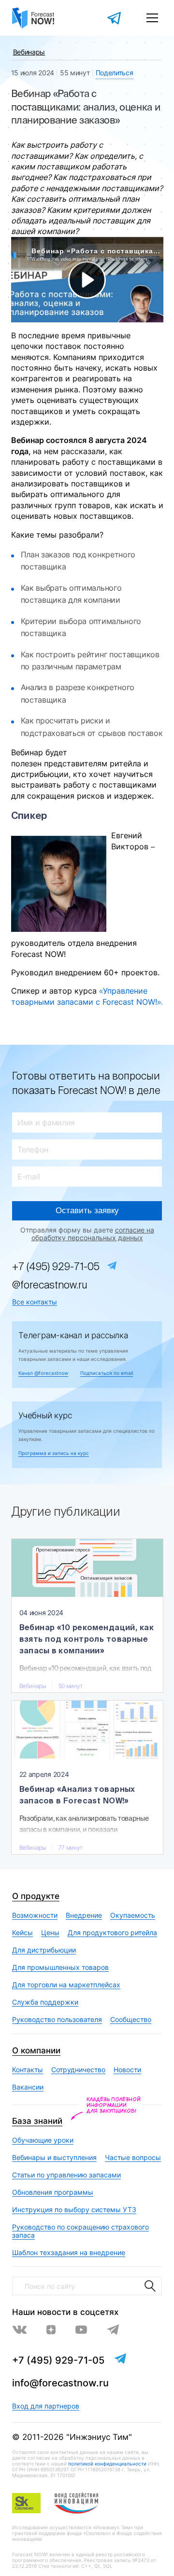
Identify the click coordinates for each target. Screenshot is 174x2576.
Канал (43, 1373)
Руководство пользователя (57, 2019)
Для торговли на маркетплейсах (66, 1985)
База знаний (37, 2121)
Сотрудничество (78, 2070)
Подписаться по (107, 1373)
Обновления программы (53, 2192)
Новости (127, 2070)
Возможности (35, 1915)
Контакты (28, 2070)
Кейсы (22, 1932)
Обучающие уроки (43, 2140)
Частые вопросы (133, 2157)
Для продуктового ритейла (112, 1932)
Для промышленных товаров (60, 1967)
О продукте (36, 1896)
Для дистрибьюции (44, 1950)
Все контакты (35, 1302)
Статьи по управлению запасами (66, 2175)
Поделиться (115, 73)
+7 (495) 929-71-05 (56, 1267)
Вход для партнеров (46, 2406)
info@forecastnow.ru (60, 2383)
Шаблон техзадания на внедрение (69, 2252)
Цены (50, 1932)
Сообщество (131, 2019)
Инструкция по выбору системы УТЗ (74, 2209)
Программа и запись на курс (54, 1453)
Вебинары (29, 52)
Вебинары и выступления (54, 2157)
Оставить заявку (87, 1211)
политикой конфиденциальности (107, 2464)
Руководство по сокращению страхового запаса (80, 2231)
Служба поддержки (45, 2002)
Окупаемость (133, 1915)
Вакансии (28, 2087)
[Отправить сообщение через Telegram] (115, 18)
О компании (36, 2050)
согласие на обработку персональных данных (93, 1234)
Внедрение (84, 1915)
